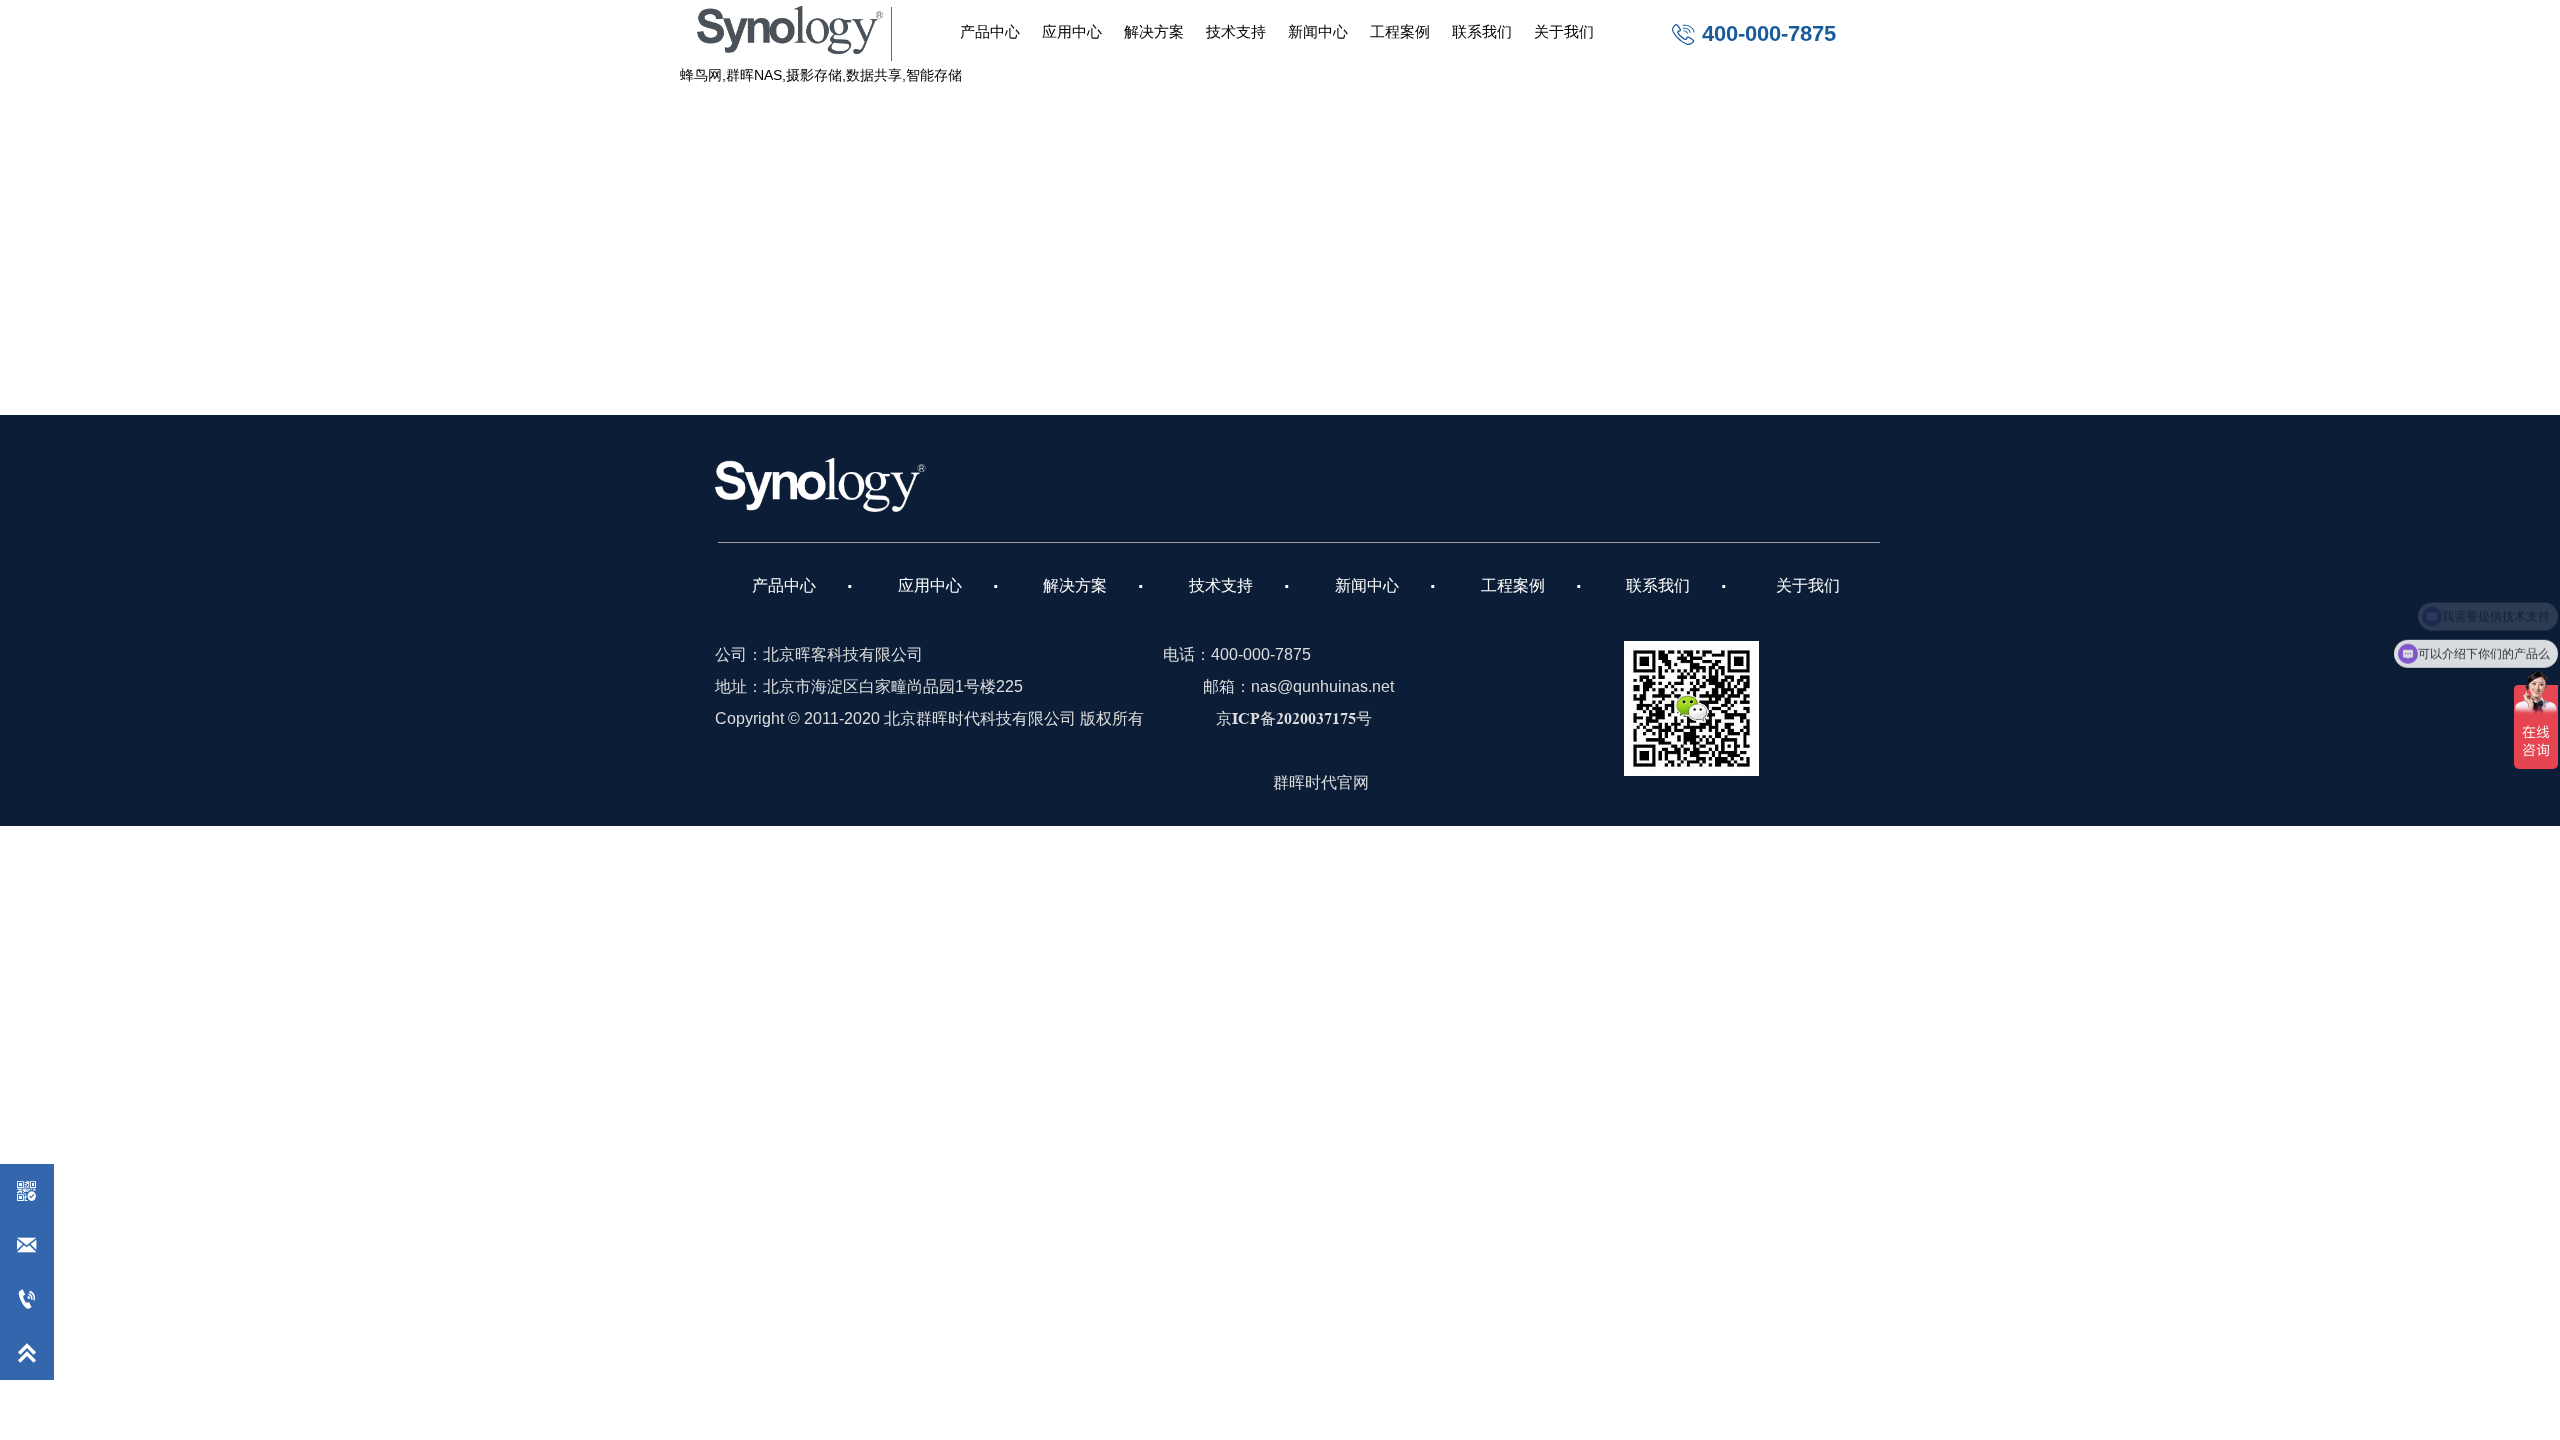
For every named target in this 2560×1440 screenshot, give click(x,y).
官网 (1353, 782)
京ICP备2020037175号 (1294, 718)
